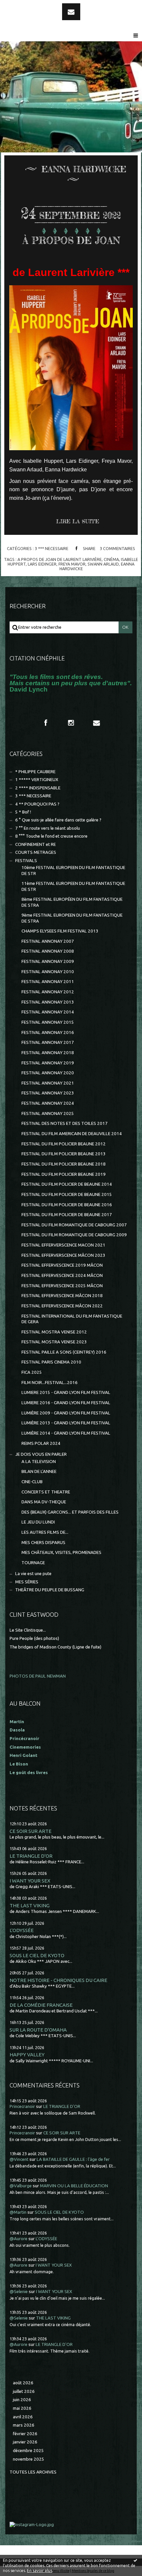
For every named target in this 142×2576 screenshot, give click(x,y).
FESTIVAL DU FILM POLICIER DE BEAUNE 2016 (67, 1205)
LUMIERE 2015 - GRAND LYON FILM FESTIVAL (66, 1392)
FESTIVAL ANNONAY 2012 (48, 992)
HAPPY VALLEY (27, 2055)
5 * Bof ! (23, 812)
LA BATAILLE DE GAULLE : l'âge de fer (73, 2159)
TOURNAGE (33, 1563)
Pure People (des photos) (34, 1638)
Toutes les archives (33, 2472)
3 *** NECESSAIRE (52, 548)
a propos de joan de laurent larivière (60, 559)
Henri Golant (23, 1755)
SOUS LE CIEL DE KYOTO (37, 1955)
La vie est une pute (33, 1574)
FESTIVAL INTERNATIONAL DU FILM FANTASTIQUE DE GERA (72, 1319)
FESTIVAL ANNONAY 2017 (48, 1042)
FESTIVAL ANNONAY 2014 (48, 1012)
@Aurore (18, 2239)
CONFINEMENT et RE (35, 844)
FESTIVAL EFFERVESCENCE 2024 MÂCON (62, 1275)
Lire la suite (78, 521)
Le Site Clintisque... (28, 1630)
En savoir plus (40, 2571)
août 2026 (23, 2383)
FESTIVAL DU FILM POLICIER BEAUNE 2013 (64, 1154)
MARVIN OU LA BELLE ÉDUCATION (74, 2186)
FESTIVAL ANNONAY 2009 (48, 961)
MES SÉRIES (27, 1582)
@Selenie (19, 2292)
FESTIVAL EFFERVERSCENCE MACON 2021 (63, 1245)
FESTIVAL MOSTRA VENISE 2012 (54, 1332)
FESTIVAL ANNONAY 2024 (48, 1103)
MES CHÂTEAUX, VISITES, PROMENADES (61, 1552)
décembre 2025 (28, 2451)
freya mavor (72, 564)
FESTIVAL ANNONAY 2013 (48, 1002)
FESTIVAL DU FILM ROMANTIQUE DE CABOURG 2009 (74, 1235)
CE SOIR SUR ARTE (31, 1831)
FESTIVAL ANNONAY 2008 (48, 951)
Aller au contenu (23, 6)
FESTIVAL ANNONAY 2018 (48, 1053)
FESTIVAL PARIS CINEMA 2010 (51, 1362)
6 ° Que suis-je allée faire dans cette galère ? (58, 820)
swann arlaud (103, 564)
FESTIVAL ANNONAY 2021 (48, 1083)
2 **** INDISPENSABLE (38, 788)
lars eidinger (42, 564)
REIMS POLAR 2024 (41, 1443)
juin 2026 (22, 2400)
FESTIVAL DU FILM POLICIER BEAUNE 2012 (64, 1144)
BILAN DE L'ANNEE (39, 1471)
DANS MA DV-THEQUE (44, 1502)
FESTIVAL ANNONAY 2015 (48, 1022)
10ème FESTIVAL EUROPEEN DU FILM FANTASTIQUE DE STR (73, 870)
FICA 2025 (32, 1372)
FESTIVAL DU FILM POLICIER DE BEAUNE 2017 (67, 1215)
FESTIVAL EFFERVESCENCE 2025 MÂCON (62, 1286)
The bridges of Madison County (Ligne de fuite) (55, 1647)
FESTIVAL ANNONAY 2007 (48, 941)
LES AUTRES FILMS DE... (45, 1532)
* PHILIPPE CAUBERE (35, 772)
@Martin (18, 2212)
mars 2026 (24, 2425)
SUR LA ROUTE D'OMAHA (38, 2030)
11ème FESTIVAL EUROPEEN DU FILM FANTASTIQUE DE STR (73, 886)
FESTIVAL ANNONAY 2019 (48, 1063)
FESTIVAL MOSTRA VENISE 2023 (54, 1342)
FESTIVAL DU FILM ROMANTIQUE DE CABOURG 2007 (74, 1225)
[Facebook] (46, 723)
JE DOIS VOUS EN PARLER (41, 1454)
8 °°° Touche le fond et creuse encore (51, 836)
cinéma (111, 559)
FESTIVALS (26, 861)
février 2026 (25, 2434)
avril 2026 (23, 2417)
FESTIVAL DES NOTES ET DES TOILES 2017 (65, 1123)
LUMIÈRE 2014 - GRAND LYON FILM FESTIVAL (66, 1433)
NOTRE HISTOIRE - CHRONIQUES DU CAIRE (58, 1980)
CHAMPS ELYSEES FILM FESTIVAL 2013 (60, 931)
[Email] (71, 12)
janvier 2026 (25, 2442)
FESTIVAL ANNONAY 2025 (48, 1113)
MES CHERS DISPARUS (43, 1543)
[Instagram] (71, 723)
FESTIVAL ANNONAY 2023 (48, 1093)
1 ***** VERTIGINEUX (37, 780)
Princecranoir (22, 2106)
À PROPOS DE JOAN (71, 240)
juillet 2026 (24, 2391)
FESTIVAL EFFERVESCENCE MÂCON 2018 (62, 1296)
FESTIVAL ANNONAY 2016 (48, 1032)
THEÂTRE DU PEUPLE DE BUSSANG (50, 1590)
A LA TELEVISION (39, 1462)
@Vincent (19, 2159)
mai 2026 (22, 2408)
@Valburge (21, 2186)
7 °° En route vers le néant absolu (48, 828)
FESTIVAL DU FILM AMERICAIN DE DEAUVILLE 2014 (72, 1134)
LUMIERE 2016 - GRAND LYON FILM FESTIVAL (66, 1403)
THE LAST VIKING (30, 1905)
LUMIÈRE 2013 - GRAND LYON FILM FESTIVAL (66, 1423)
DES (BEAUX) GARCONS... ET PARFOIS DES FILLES (70, 1512)
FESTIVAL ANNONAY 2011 (48, 982)
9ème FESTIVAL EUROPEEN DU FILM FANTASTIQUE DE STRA (72, 918)
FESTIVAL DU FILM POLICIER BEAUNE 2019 (64, 1174)
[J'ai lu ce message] (135, 2560)
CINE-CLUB (32, 1482)
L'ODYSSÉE (22, 1930)
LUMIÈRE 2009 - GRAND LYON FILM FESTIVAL (66, 1413)
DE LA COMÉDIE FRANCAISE (41, 2005)
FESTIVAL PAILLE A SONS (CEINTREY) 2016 (64, 1352)
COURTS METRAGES (36, 852)
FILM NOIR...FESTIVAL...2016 (50, 1383)
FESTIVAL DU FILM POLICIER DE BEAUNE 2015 (67, 1194)
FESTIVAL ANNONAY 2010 (48, 972)
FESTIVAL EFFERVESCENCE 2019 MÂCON (62, 1265)
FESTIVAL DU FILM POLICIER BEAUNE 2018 (64, 1164)
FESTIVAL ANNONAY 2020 (48, 1073)
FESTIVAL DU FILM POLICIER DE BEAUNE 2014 (67, 1184)
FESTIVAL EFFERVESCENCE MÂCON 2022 (62, 1306)
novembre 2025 (29, 2459)
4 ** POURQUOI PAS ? (37, 804)
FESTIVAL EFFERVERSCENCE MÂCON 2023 (63, 1255)
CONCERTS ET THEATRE (46, 1492)
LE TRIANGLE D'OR (31, 1856)
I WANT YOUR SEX (30, 1881)
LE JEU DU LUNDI (38, 1522)
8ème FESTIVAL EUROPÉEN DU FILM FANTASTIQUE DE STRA (72, 902)
